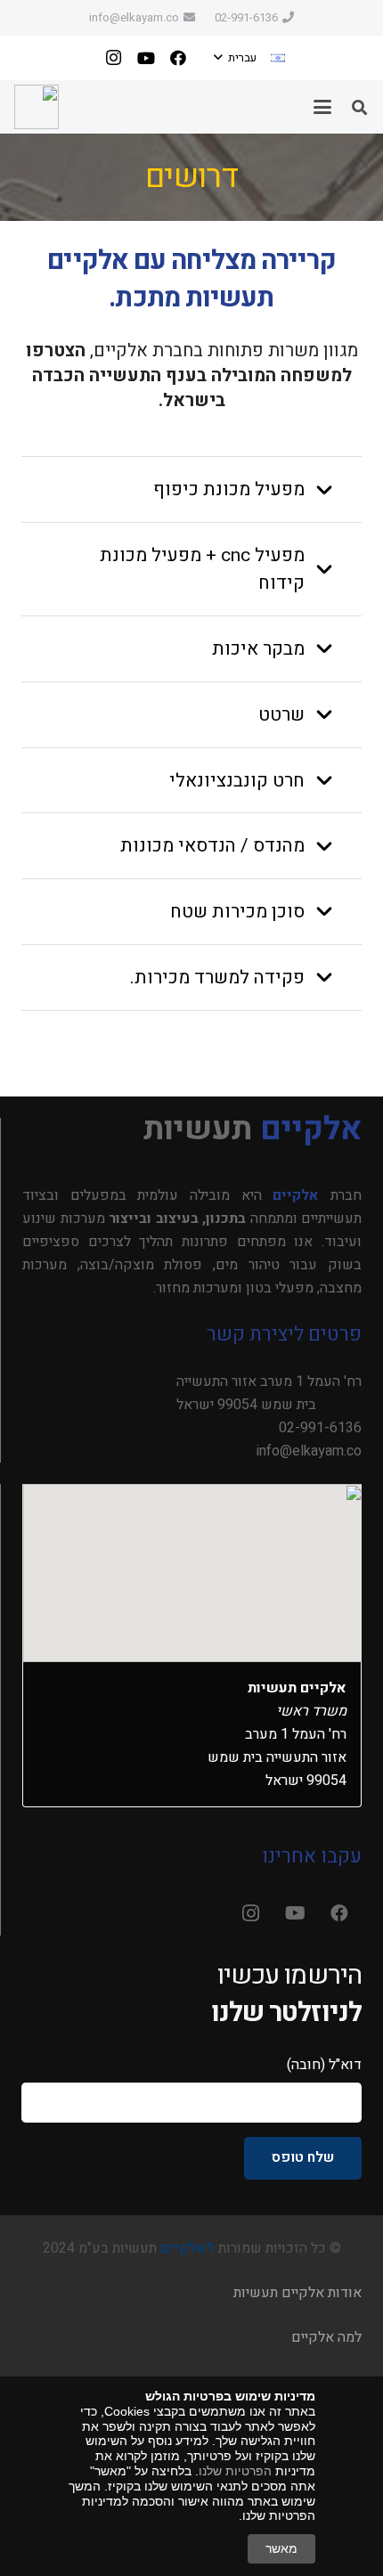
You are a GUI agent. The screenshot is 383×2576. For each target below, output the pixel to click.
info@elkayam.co (309, 1451)
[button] (249, 58)
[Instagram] (114, 58)
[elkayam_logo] (37, 107)
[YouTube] (146, 58)
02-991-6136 (320, 1428)
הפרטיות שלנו (235, 2471)
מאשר (281, 2548)
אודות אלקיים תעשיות (297, 2293)
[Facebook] (178, 58)
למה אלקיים (326, 2337)
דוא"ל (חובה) (324, 2065)
